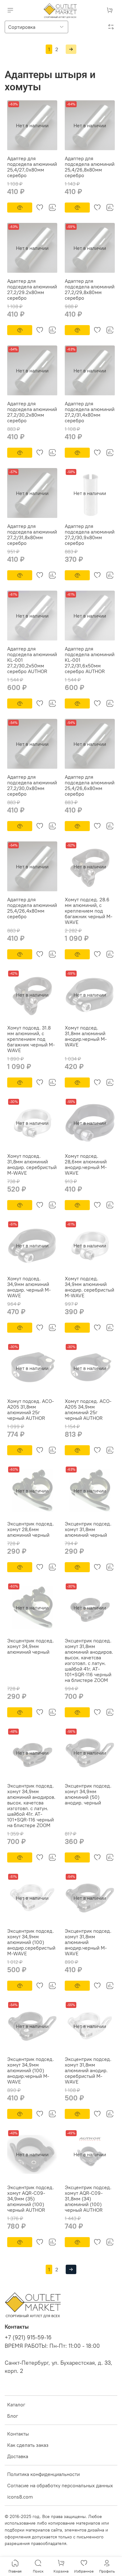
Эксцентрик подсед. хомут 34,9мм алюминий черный (30, 1646)
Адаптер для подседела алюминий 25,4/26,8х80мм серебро (90, 167)
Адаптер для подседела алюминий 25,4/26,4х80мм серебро (32, 908)
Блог (13, 2416)
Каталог (16, 2405)
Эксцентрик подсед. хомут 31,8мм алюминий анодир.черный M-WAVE (88, 1942)
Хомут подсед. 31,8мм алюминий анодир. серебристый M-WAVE (32, 1164)
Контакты (18, 2434)
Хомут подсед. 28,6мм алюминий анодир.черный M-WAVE (86, 1164)
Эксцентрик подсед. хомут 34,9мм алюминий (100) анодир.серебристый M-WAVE (31, 1942)
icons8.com (20, 2497)
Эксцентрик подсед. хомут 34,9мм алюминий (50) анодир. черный (88, 1794)
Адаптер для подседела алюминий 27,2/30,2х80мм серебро (32, 412)
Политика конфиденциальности (43, 2474)
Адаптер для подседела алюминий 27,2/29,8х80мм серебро (90, 289)
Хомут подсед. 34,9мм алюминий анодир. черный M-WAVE (29, 1287)
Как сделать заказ (28, 2445)
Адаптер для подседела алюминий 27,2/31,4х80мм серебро (90, 412)
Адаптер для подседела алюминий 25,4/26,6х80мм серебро (90, 785)
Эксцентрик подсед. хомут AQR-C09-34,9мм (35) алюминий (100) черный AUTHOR (30, 2199)
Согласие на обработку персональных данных (60, 2485)
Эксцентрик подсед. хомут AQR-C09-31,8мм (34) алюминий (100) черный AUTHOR (88, 2199)
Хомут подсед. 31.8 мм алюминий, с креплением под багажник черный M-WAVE (31, 1039)
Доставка (18, 2456)
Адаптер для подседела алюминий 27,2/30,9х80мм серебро (90, 535)
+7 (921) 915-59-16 (28, 2337)
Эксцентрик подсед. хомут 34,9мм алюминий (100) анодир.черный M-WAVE (30, 2070)
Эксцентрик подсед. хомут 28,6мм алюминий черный (30, 1529)
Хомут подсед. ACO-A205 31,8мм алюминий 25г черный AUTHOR (30, 1409)
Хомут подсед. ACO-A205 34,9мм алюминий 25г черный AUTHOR (88, 1409)
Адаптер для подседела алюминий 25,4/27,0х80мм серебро (32, 167)
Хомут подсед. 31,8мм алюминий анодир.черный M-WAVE (86, 1036)
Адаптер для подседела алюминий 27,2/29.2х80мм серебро (32, 289)
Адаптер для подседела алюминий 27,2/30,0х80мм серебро (32, 785)
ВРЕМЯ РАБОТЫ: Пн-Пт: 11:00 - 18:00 (52, 2346)
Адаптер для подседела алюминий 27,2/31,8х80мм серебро (32, 535)
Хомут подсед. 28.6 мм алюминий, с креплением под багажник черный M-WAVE (89, 911)
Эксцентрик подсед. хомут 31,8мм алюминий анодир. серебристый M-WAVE (88, 2070)
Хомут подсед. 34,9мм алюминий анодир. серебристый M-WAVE (89, 1287)
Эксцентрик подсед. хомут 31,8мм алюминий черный (88, 1529)
